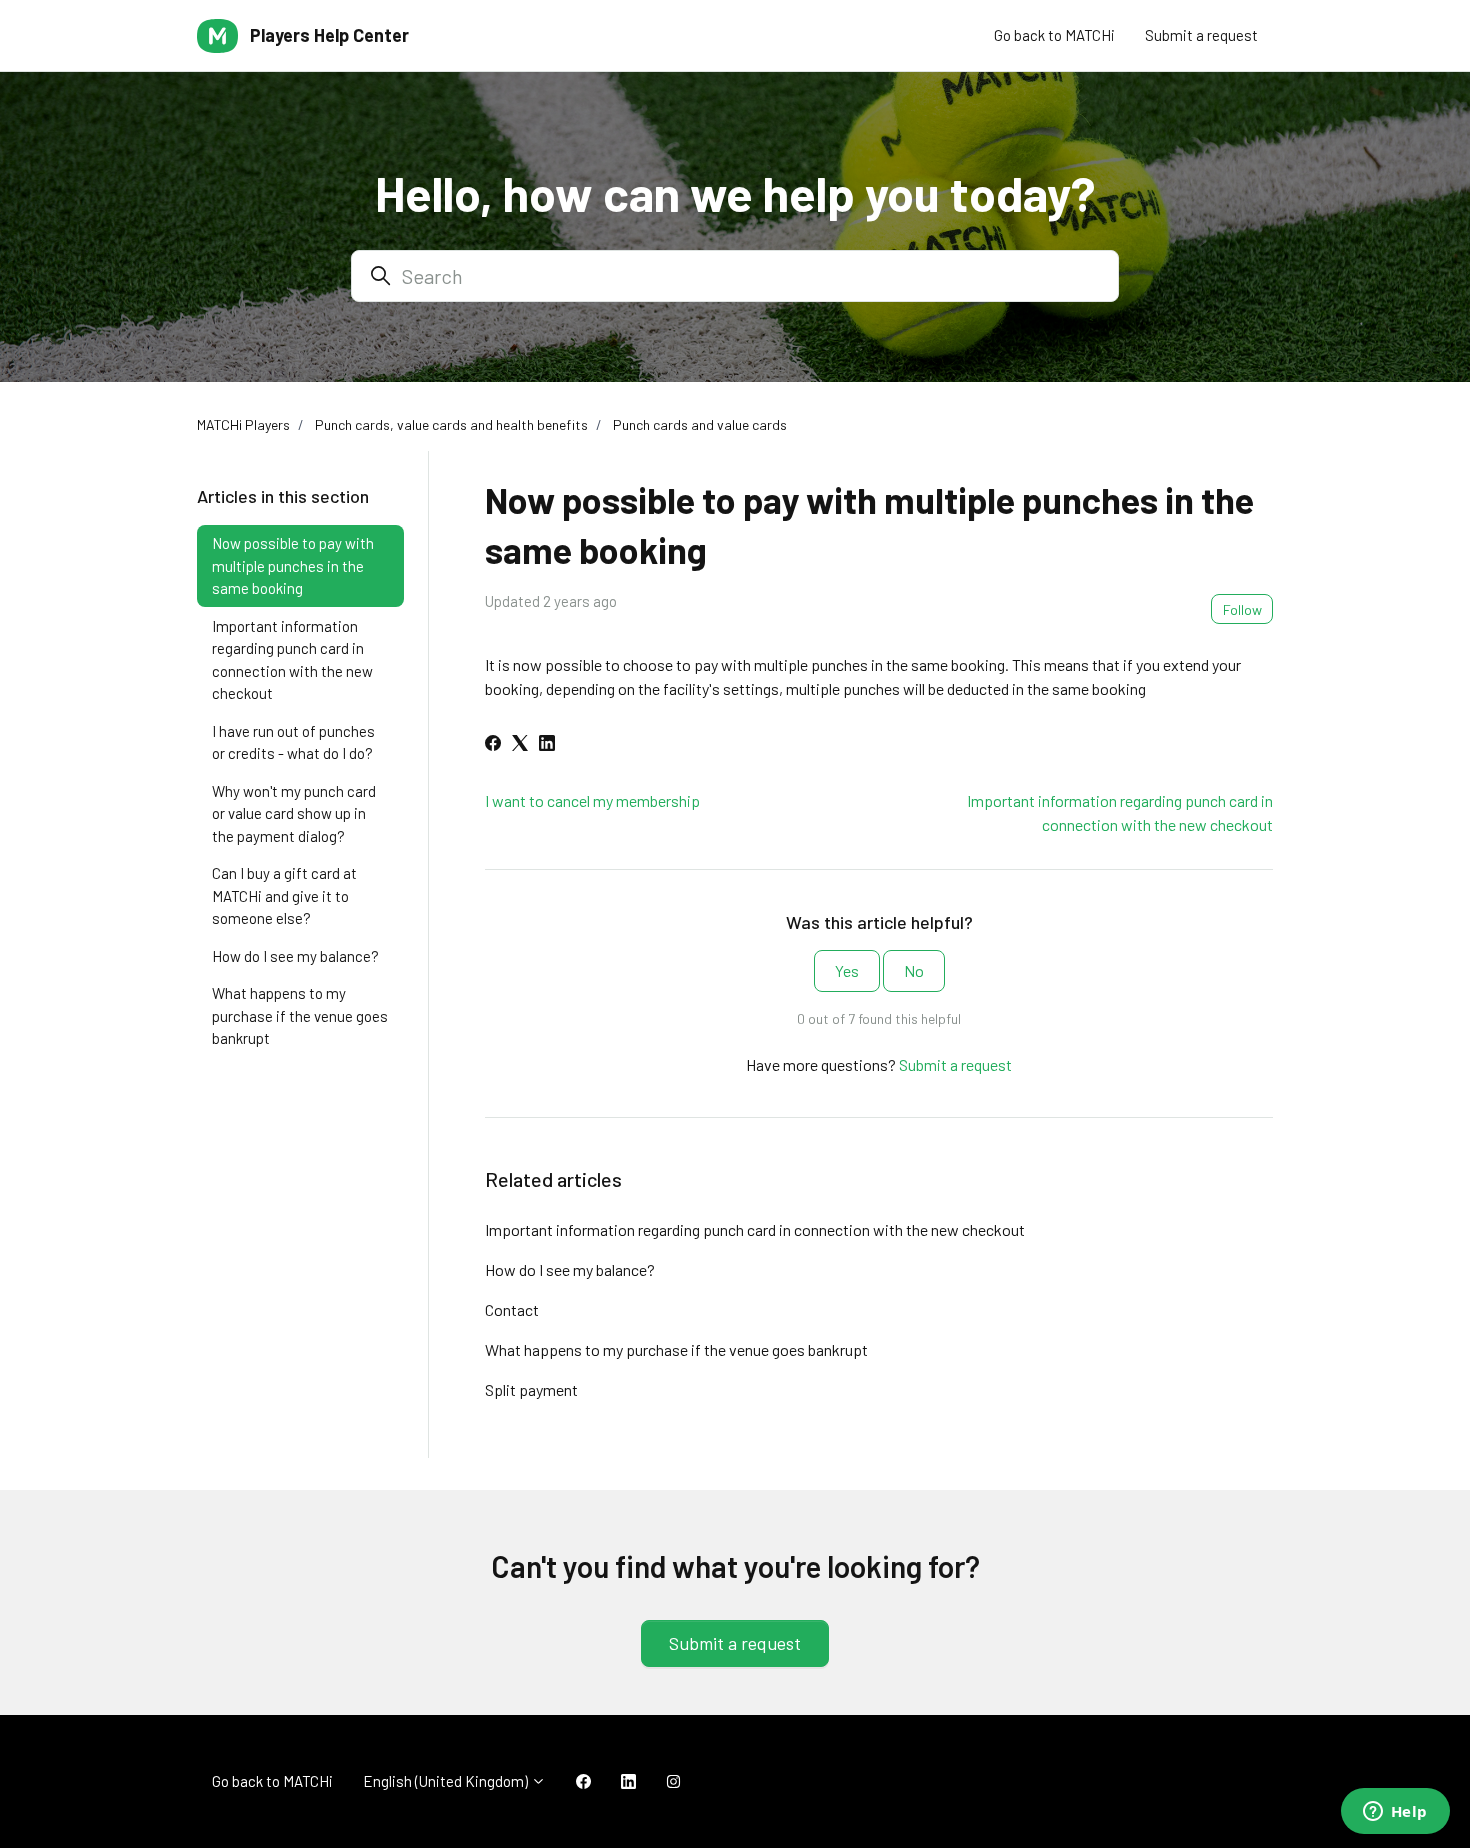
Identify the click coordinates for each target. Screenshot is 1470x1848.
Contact (512, 1309)
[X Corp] (520, 744)
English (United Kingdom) (447, 1781)
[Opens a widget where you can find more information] (1395, 1813)
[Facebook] (493, 744)
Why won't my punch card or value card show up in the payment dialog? (294, 813)
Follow (1242, 609)
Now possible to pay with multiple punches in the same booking (293, 565)
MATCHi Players (243, 424)
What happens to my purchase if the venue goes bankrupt (676, 1349)
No (914, 970)
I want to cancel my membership (592, 800)
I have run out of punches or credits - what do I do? (293, 742)
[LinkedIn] (547, 744)
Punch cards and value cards (700, 424)
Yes (847, 970)
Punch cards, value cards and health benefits (451, 424)
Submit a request (1201, 35)
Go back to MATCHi (1054, 35)
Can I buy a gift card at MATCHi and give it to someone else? (284, 895)
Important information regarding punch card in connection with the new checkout (755, 1229)
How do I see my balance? (570, 1269)
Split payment (531, 1389)
